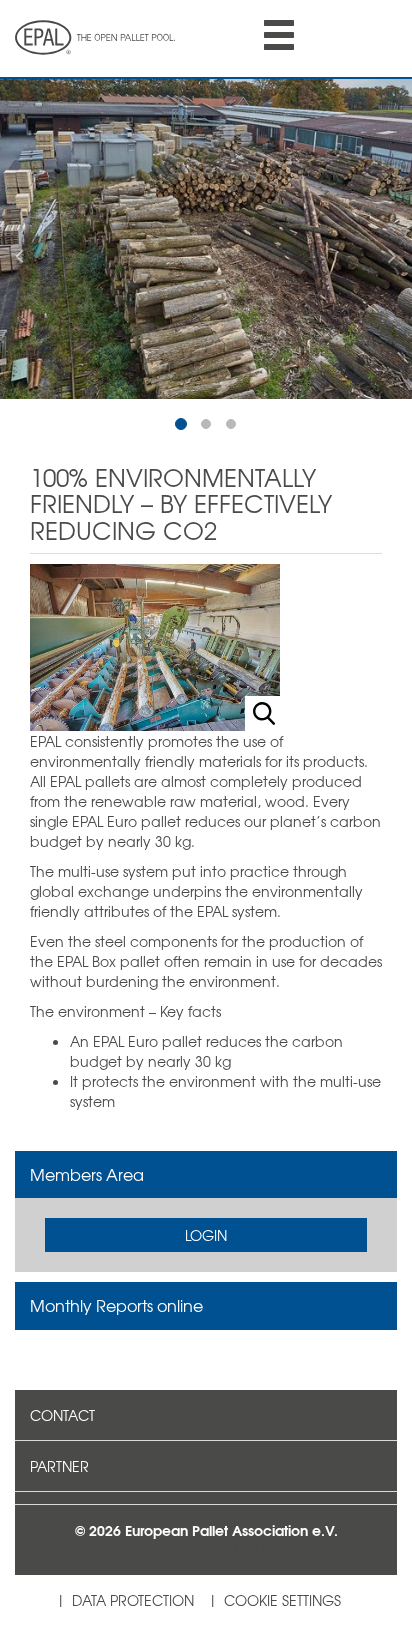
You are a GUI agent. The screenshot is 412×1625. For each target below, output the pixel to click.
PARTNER (59, 1466)
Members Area (87, 1174)
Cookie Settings (282, 1600)
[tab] (206, 1175)
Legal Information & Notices (254, 1550)
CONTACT (62, 1415)
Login (206, 1235)
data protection (133, 1600)
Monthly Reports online (116, 1305)
